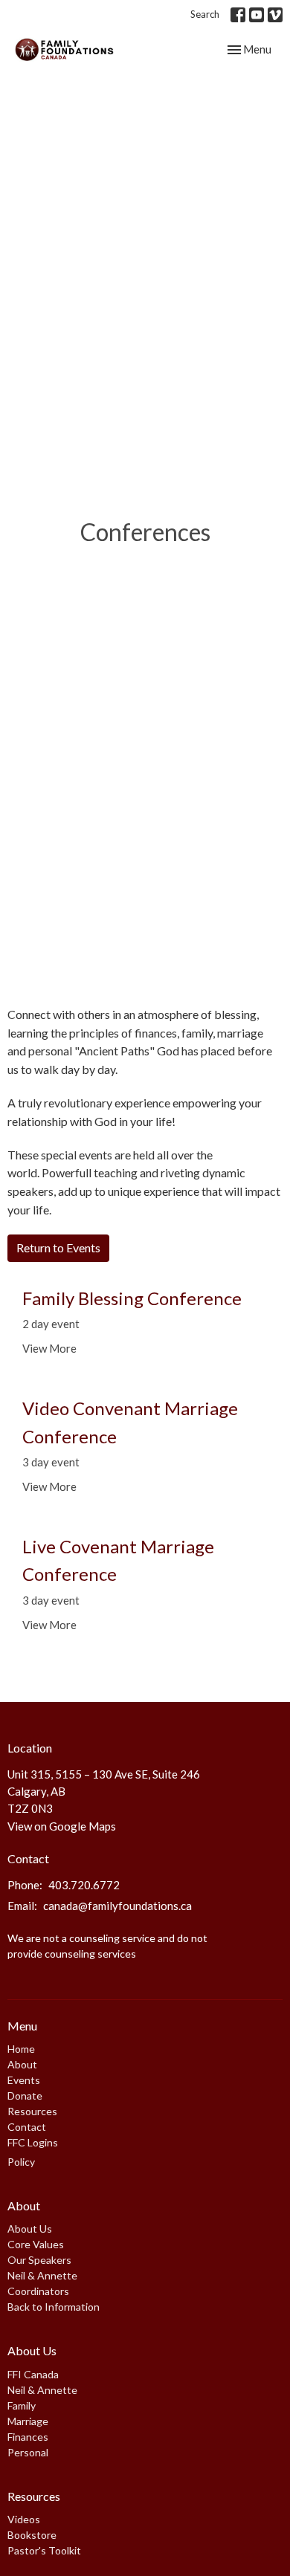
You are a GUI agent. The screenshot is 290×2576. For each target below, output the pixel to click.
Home (21, 2049)
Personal (28, 2452)
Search (205, 14)
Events (24, 2080)
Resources (32, 2111)
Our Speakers (39, 2260)
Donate (25, 2096)
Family (22, 2405)
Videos (24, 2519)
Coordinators (38, 2291)
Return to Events (58, 1247)
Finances (28, 2437)
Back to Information (54, 2307)
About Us (30, 2229)
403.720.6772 (84, 1885)
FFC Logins (33, 2142)
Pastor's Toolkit (44, 2550)
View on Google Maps (62, 1826)
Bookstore (32, 2535)
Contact (27, 2127)
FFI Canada (33, 2374)
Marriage (28, 2421)
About (22, 2064)
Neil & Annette (42, 2275)
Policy (21, 2162)
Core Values (36, 2244)
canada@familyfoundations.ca (117, 1906)
